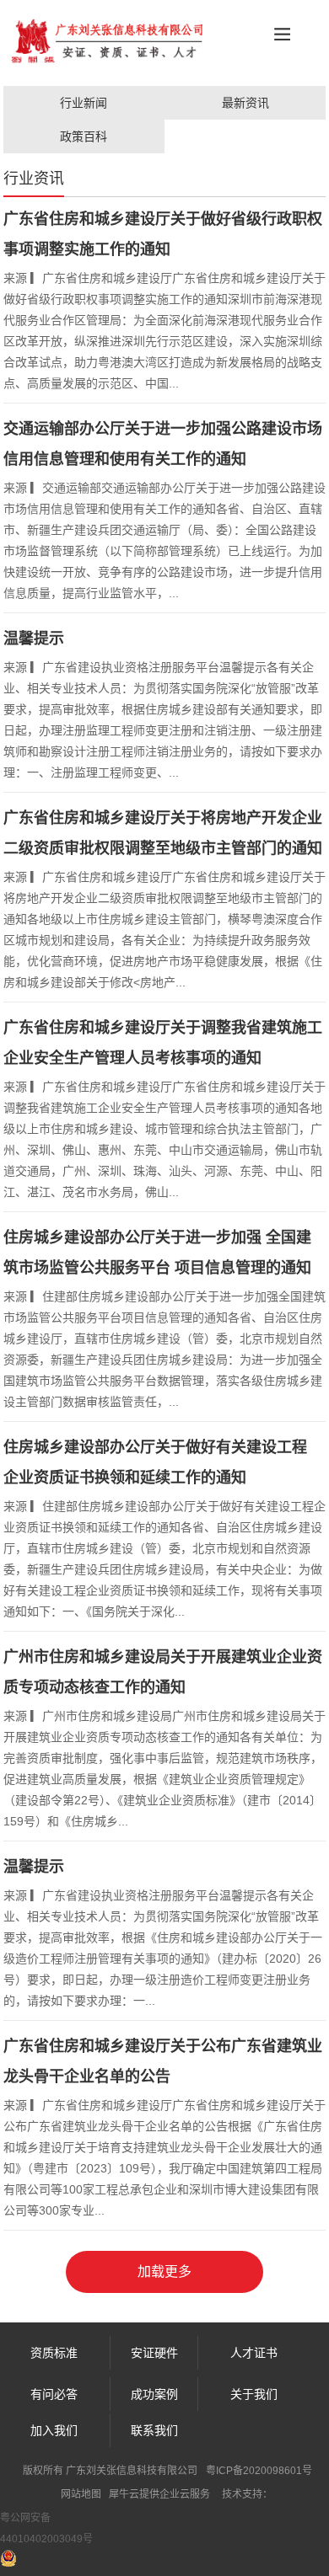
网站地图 (81, 2494)
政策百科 (84, 136)
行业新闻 (84, 103)
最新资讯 (245, 103)
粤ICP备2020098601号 (259, 2471)
